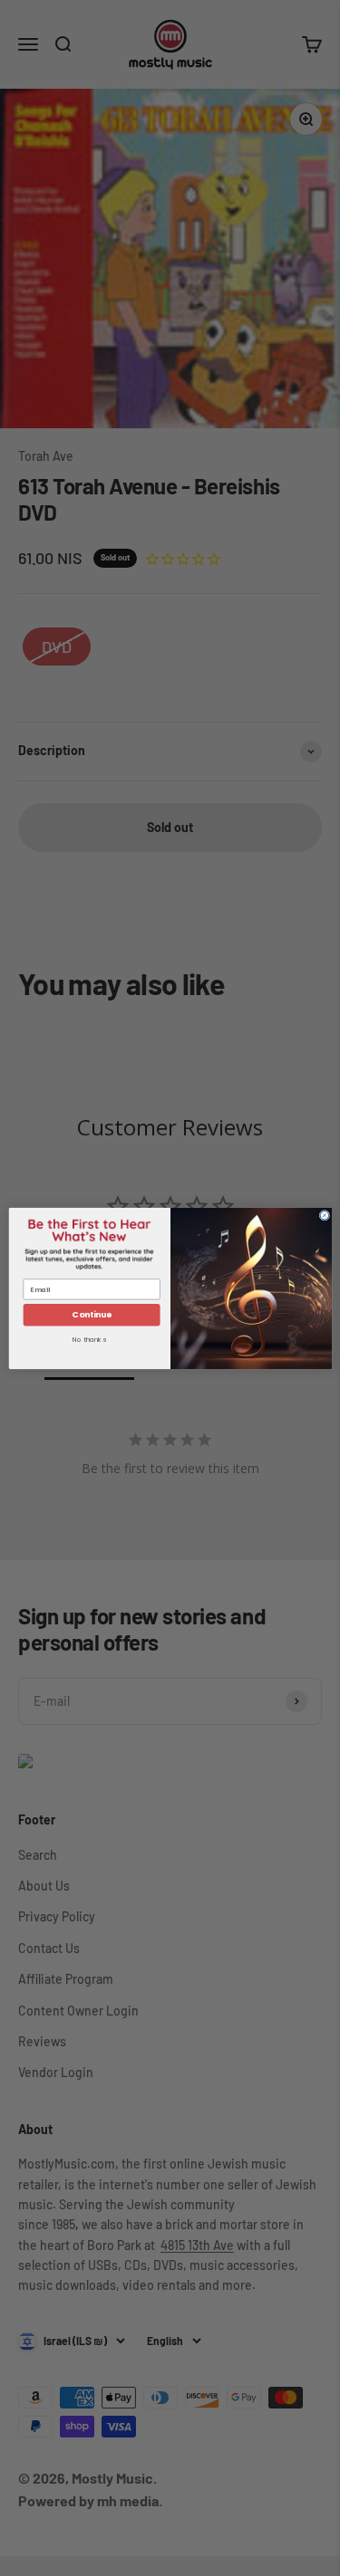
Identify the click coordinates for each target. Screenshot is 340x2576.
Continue (91, 1314)
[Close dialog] (325, 1215)
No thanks (89, 1340)
